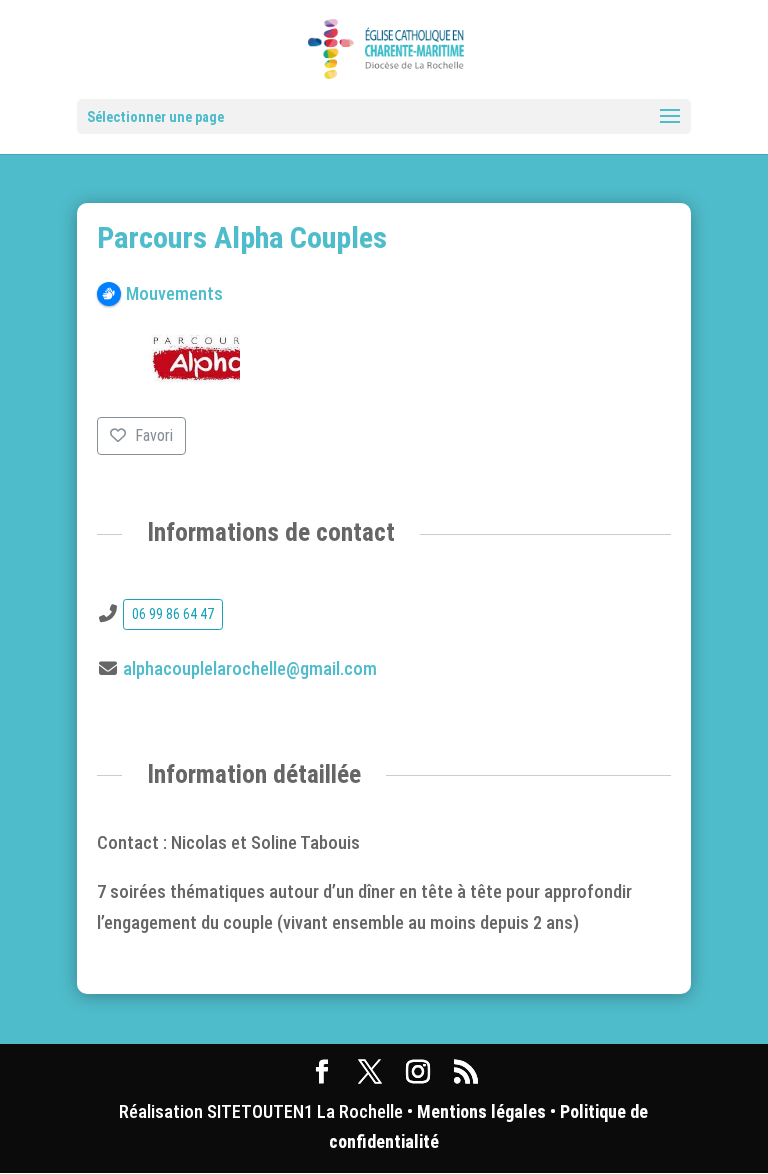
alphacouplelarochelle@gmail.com (250, 668)
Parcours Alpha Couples (242, 237)
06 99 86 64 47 (173, 614)
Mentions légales (481, 1111)
